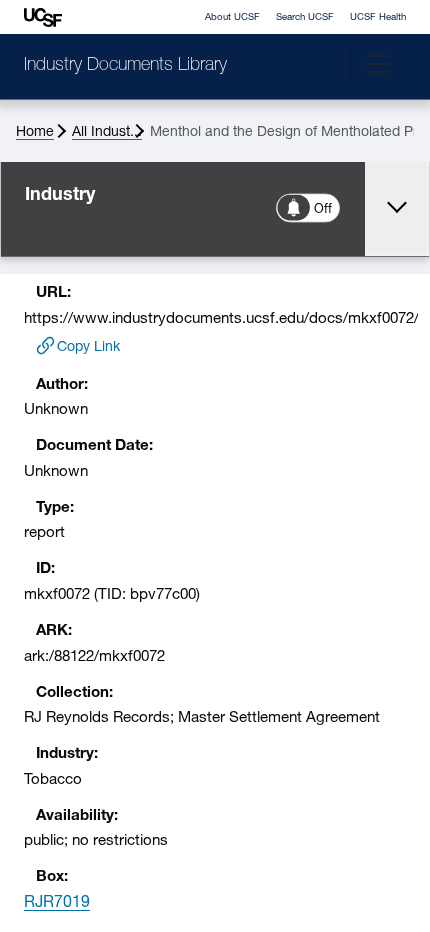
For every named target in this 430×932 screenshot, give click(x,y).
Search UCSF (305, 17)
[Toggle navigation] (378, 64)
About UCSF (232, 17)
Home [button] (35, 132)
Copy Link (88, 347)
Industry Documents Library (125, 66)
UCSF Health (378, 17)
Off (324, 209)
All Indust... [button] (107, 132)
